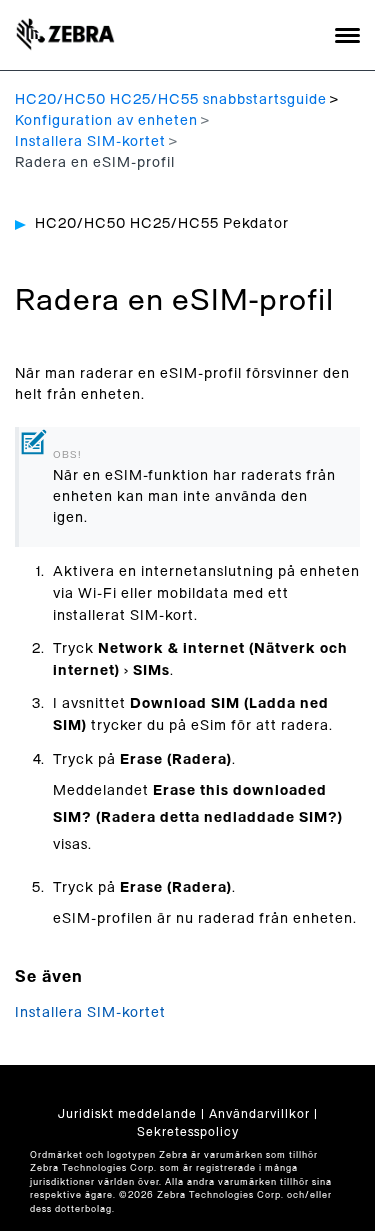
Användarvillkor (259, 1114)
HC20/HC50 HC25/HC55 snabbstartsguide (171, 100)
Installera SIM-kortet (90, 142)
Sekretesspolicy (188, 1132)
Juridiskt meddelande (127, 1114)
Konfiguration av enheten (106, 121)
